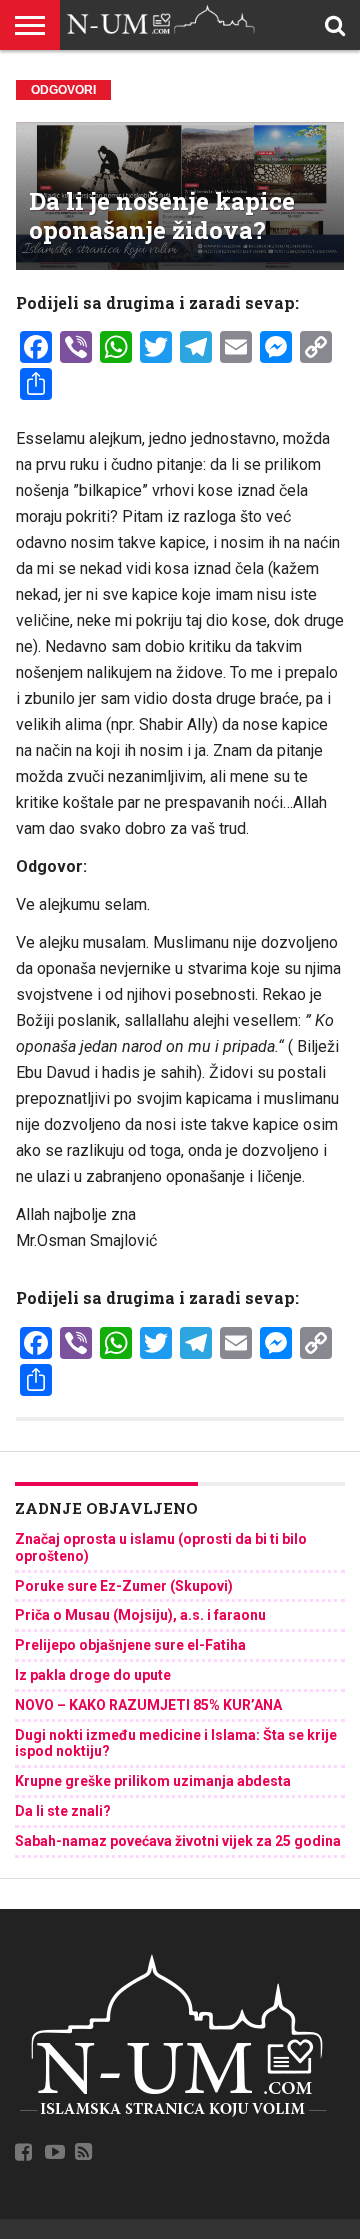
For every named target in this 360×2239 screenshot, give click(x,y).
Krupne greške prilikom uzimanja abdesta (153, 1781)
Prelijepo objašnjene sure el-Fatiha (130, 1645)
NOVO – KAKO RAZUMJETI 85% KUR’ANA (148, 1705)
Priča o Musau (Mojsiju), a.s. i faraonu (140, 1615)
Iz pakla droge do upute (93, 1675)
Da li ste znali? (63, 1811)
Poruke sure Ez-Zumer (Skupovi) (124, 1586)
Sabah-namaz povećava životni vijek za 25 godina (178, 1841)
